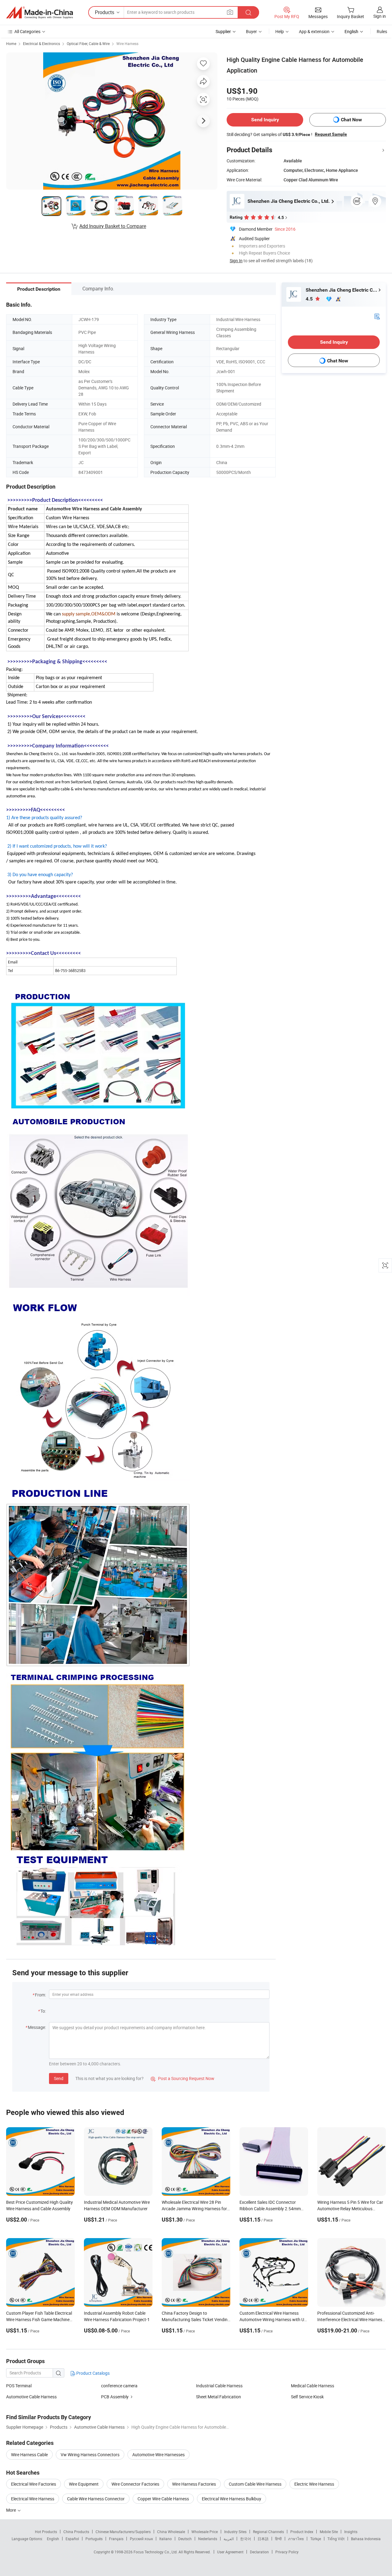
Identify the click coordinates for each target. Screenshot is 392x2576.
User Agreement (230, 2552)
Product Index (302, 2532)
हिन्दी (278, 2539)
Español (72, 2539)
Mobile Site (329, 2532)
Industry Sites (235, 2532)
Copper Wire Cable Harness (163, 2499)
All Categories (27, 31)
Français (116, 2539)
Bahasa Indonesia (366, 2539)
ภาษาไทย (296, 2539)
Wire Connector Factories (135, 2484)
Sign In (236, 261)
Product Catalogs (92, 2373)
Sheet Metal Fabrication (219, 2397)
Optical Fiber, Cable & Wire (88, 44)
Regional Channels (268, 2532)
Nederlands (208, 2539)
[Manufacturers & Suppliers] (40, 13)
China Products (76, 2532)
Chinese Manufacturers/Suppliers (123, 2532)
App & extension (314, 31)
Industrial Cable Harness (219, 2386)
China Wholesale (171, 2532)
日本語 (263, 2539)
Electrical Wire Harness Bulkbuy (232, 2499)
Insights (351, 2532)
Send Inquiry (265, 120)
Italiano (166, 2539)
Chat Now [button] (351, 120)
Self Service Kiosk (307, 2397)
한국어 (246, 2539)
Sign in (380, 16)
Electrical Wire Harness (33, 2499)
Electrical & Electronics (41, 44)
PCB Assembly (115, 2397)
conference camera (119, 2386)
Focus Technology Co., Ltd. (156, 2552)
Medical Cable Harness (313, 2386)
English (53, 2539)
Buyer (251, 31)
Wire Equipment (84, 2484)
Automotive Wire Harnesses (158, 2455)
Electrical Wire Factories (34, 2484)
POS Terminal (19, 2386)
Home (11, 44)
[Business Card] (377, 316)
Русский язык (141, 2539)
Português (94, 2539)
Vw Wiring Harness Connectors (90, 2455)
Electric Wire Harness (314, 2484)
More (11, 2510)
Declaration (259, 2552)
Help (280, 31)
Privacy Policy (287, 2552)
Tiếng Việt (336, 2539)
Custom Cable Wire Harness (255, 2484)
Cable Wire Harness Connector (96, 2499)
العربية (229, 2539)
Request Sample (331, 134)
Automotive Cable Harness (31, 2397)
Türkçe (316, 2539)
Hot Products (46, 2532)
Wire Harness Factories (194, 2484)
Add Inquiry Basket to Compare (113, 226)
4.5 (310, 299)
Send (59, 2078)
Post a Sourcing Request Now (183, 2078)
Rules (382, 31)
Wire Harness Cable (29, 2455)
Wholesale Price (205, 2532)
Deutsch (185, 2539)
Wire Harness (127, 44)
